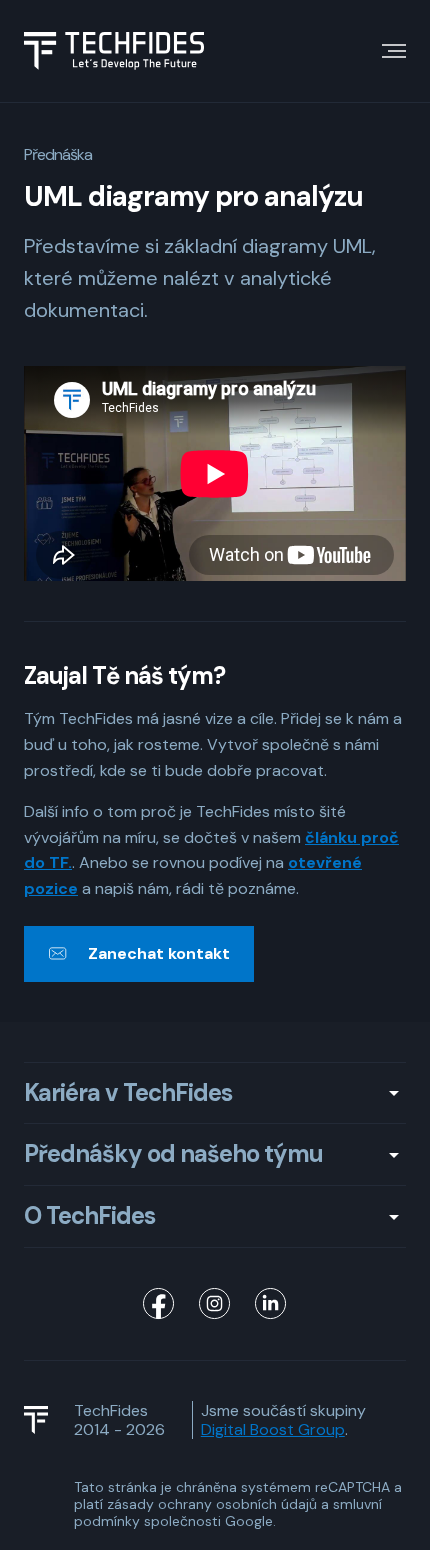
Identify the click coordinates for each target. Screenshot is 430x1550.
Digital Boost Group (273, 1429)
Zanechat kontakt (159, 953)
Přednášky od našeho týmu (173, 1154)
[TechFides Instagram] (215, 1304)
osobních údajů (266, 1504)
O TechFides (89, 1216)
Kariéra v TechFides (128, 1093)
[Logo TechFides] (114, 51)
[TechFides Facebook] (159, 1304)
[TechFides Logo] (45, 1420)
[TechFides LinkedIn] (271, 1304)
